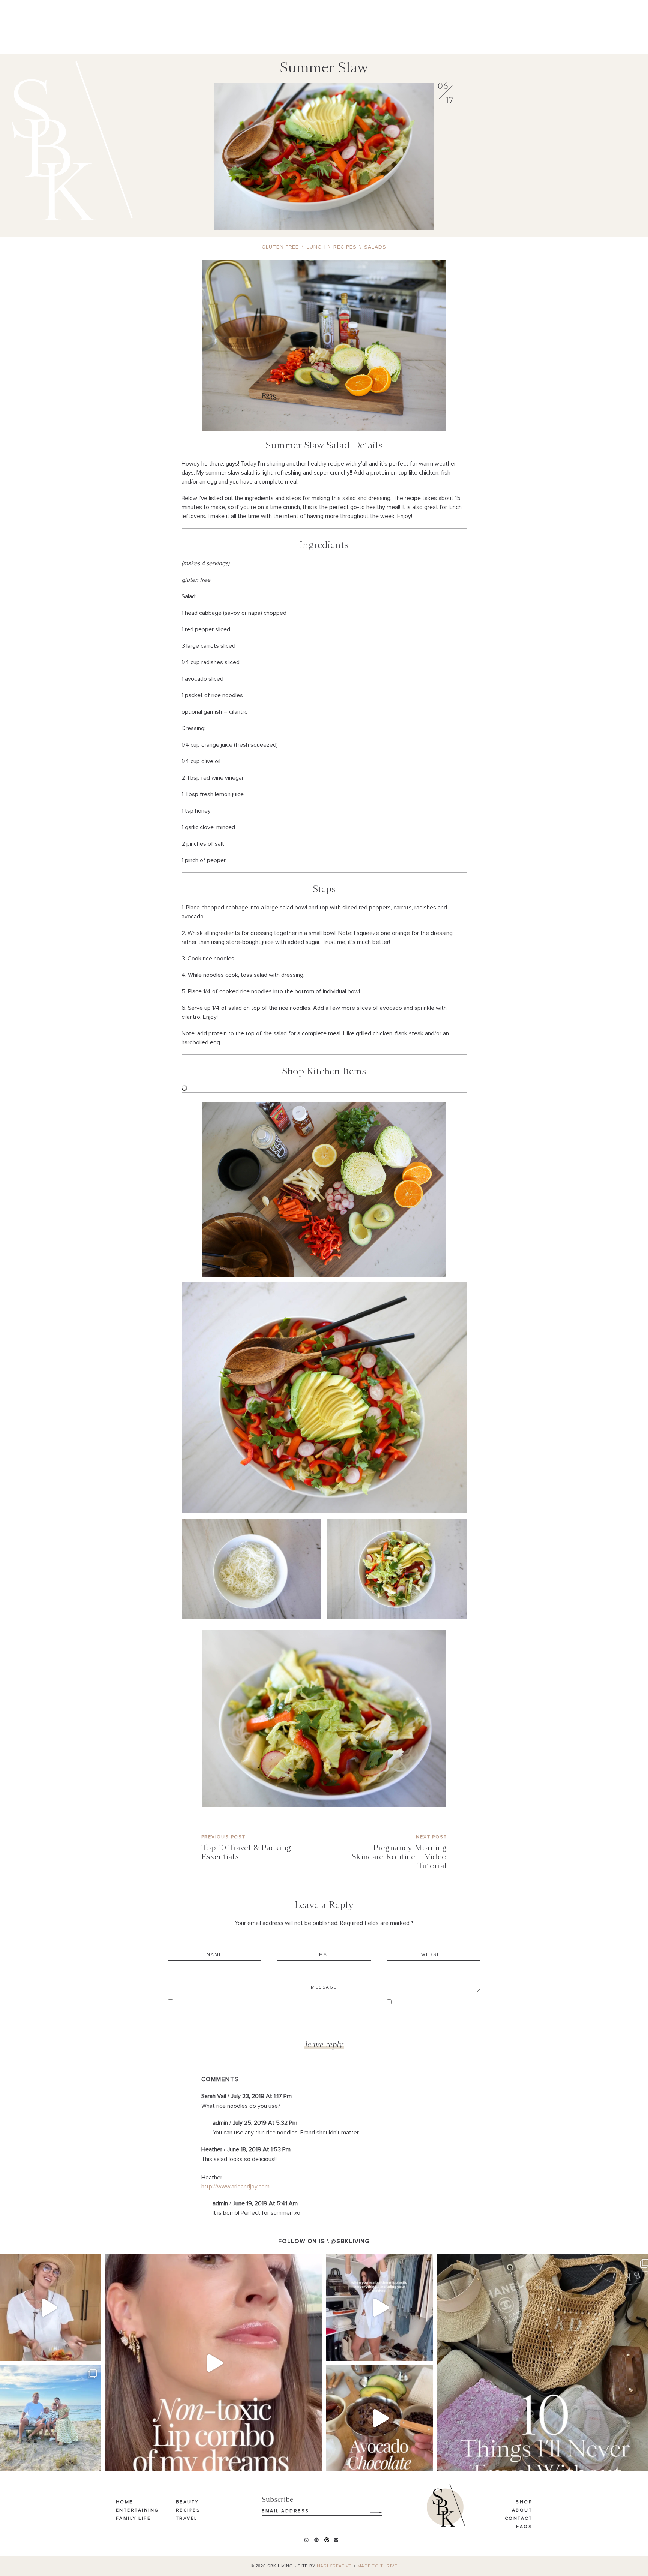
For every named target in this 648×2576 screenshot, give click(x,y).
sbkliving (47, 2262)
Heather (212, 2149)
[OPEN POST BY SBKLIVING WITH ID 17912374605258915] (379, 2418)
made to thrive (377, 2566)
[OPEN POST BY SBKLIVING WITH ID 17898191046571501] (214, 2363)
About (522, 2510)
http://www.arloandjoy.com (235, 2187)
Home (124, 2503)
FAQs (524, 2527)
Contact (519, 2519)
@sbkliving (350, 2241)
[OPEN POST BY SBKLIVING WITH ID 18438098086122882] (379, 2308)
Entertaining (137, 2510)
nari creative (334, 2566)
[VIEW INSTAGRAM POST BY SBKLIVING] (94, 2352)
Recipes (188, 2510)
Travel (187, 2519)
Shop (524, 2503)
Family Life (133, 2519)
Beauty (187, 2503)
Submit (372, 2510)
